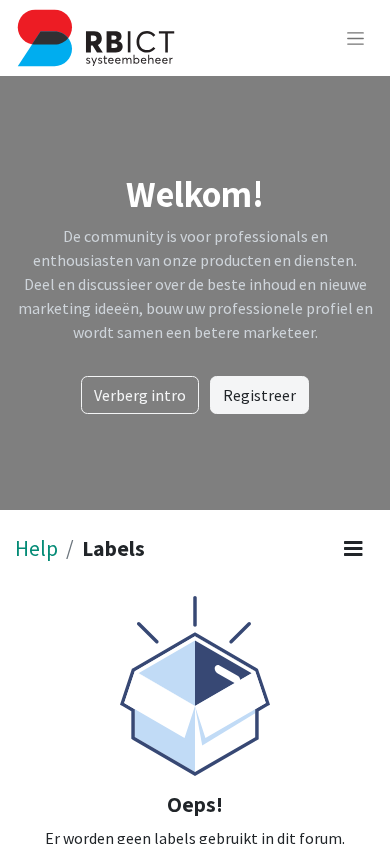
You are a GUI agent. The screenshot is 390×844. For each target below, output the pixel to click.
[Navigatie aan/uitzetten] (355, 38)
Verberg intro (140, 395)
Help (36, 548)
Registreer (259, 395)
